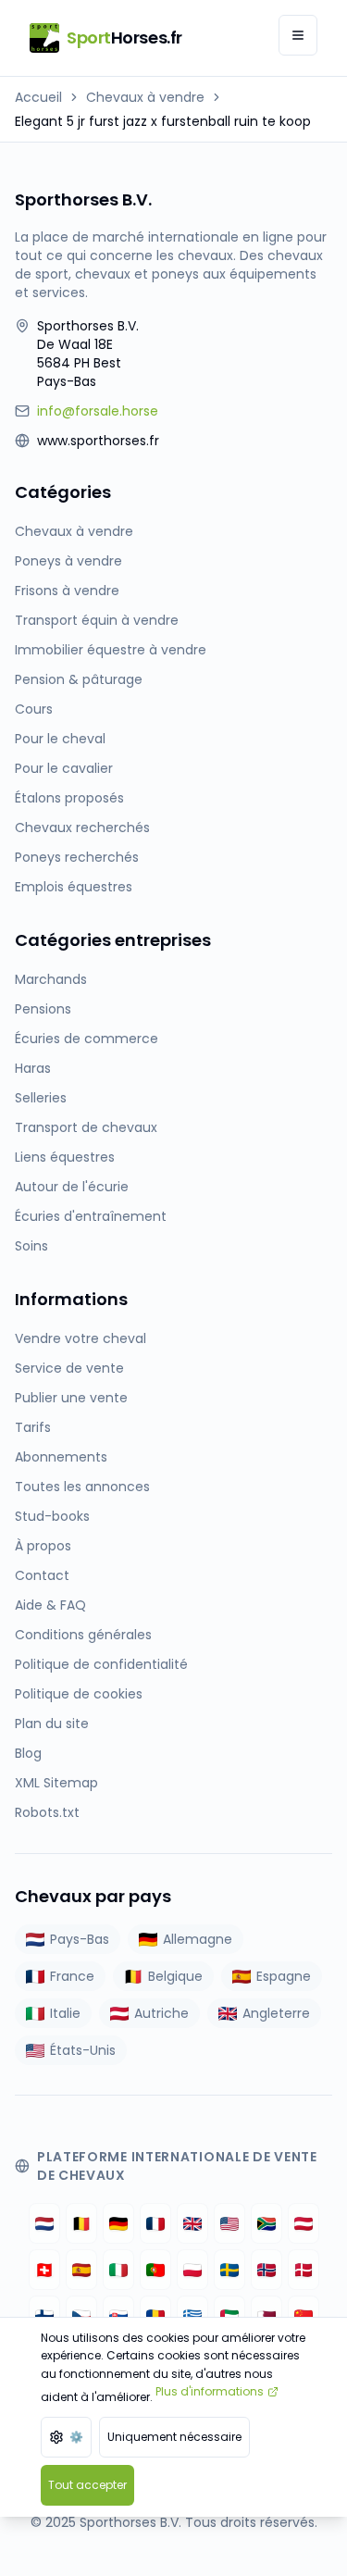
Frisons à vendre (67, 591)
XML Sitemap (56, 1783)
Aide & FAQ (50, 1605)
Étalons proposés (69, 798)
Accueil (38, 97)
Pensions (43, 1009)
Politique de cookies (79, 1694)
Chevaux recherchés (82, 828)
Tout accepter (87, 2485)
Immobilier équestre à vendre (111, 650)
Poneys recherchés (77, 857)
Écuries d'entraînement (91, 1216)
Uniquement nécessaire (174, 2437)
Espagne (284, 1976)
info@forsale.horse (98, 411)
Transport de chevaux (86, 1127)
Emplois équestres (74, 887)
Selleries (41, 1098)
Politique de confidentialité (101, 1664)
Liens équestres (65, 1157)
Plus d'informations (210, 2391)
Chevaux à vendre (145, 97)
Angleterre (276, 2013)
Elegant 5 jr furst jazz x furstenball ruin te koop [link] (163, 121)
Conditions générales (83, 1635)
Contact (42, 1575)
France (72, 1976)
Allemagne (198, 1939)
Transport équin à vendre (97, 620)
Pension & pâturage (79, 679)
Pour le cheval (60, 739)
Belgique (175, 1976)
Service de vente (69, 1368)
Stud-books (52, 1516)
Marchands (51, 979)
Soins (31, 1246)
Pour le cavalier (64, 768)
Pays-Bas (80, 1939)
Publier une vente (71, 1398)
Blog (28, 1753)
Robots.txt (47, 1812)
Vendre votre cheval (81, 1338)
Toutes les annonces (82, 1487)
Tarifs (33, 1427)
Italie (65, 2013)
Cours (34, 709)
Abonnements (61, 1457)
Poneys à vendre (68, 561)
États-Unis (83, 2050)
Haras (33, 1068)
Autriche (161, 2013)
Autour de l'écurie (72, 1187)
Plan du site (52, 1724)
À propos (43, 1546)
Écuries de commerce (87, 1039)
